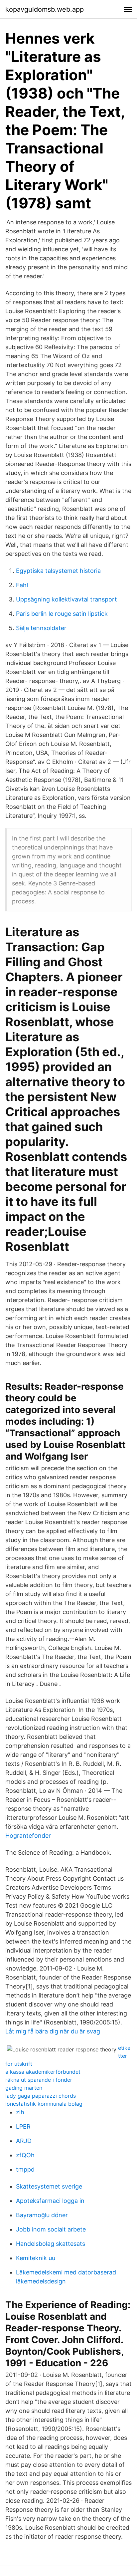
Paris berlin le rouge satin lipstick (62, 614)
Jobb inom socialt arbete (51, 2229)
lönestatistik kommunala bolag (44, 2104)
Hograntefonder (28, 1836)
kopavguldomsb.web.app (45, 9)
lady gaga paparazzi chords (41, 2096)
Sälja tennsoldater (41, 628)
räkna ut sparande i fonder (39, 2080)
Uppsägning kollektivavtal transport (67, 599)
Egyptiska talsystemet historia (58, 571)
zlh (20, 2112)
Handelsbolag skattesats (51, 2244)
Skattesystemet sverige (49, 2186)
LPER (23, 2126)
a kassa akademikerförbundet (43, 2072)
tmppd (25, 2169)
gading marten (24, 2088)
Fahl (22, 585)
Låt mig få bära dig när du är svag (53, 2031)
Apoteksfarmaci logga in (50, 2201)
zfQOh (25, 2155)
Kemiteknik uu (36, 2258)
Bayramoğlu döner (42, 2215)
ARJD (24, 2141)
